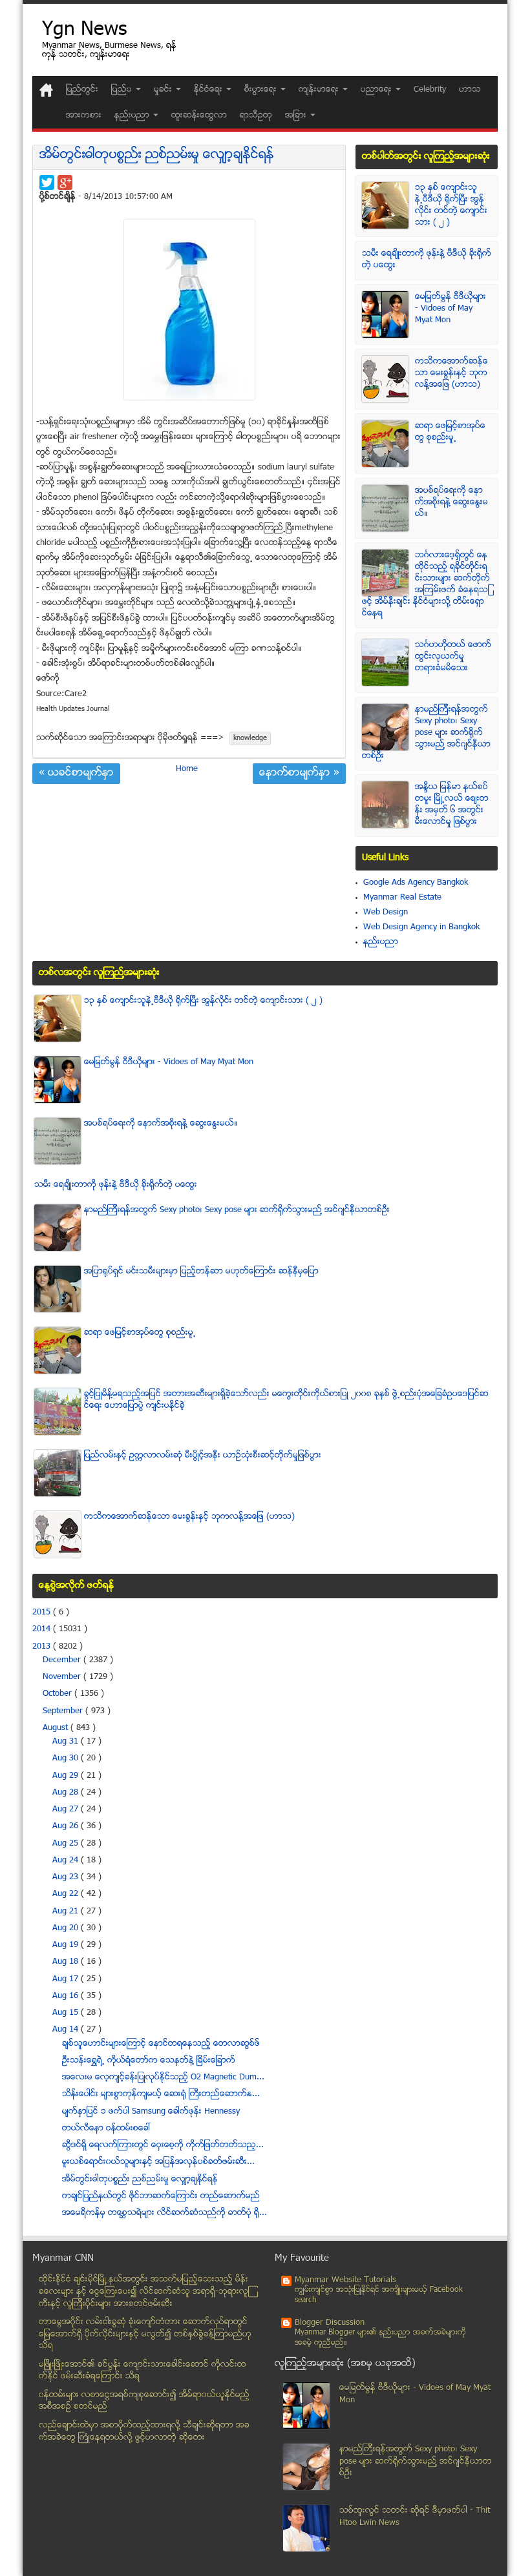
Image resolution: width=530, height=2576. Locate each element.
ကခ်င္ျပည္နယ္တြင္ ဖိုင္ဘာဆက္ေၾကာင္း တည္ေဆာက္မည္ (161, 2196)
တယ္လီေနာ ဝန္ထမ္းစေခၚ (107, 2128)
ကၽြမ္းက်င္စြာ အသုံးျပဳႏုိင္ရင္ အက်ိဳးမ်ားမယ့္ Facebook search (379, 2295)
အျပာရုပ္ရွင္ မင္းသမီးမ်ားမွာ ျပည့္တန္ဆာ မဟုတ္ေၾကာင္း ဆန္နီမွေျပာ (201, 1272)
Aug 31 (67, 1742)
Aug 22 (67, 1894)
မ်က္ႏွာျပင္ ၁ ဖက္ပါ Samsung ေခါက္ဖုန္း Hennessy (151, 2112)
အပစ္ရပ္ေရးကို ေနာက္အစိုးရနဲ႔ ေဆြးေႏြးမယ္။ (451, 502)
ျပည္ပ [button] (123, 90)
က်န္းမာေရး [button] (320, 90)
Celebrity (430, 90)
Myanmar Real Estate (402, 898)
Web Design (386, 912)
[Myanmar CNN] (46, 90)
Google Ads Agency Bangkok (416, 883)
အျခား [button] (297, 116)
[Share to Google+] (65, 182)
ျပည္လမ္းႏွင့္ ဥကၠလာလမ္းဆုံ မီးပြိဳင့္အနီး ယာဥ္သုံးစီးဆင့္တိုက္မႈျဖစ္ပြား (203, 1456)
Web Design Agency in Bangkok (421, 927)
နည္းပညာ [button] (133, 116)
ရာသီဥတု (256, 116)
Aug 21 (67, 1911)
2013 (43, 1647)
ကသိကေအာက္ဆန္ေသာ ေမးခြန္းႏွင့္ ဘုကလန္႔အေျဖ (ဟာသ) (451, 373)
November (63, 1677)
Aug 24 (67, 1860)
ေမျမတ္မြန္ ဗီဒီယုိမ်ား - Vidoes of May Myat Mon (450, 309)
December (63, 1660)
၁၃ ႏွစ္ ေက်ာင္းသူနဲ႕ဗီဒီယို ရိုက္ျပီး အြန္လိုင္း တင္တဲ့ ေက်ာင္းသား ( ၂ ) (451, 205)
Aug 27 (67, 1809)
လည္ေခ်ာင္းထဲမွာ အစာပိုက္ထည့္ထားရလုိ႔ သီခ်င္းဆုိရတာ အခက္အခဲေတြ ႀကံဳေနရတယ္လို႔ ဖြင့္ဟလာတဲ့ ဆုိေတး (144, 2432)
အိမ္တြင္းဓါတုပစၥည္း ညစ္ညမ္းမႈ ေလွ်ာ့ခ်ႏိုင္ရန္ (157, 155)
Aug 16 (67, 1996)
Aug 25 (67, 1844)
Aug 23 (67, 1877)
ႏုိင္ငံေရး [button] (209, 90)
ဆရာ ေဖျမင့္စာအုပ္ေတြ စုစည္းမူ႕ (450, 432)
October (58, 1694)
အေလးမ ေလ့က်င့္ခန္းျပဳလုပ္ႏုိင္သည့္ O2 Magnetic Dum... (163, 2077)
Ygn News (84, 31)
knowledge (250, 738)
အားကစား (84, 116)
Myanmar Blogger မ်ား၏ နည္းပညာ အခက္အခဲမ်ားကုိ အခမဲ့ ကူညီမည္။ (380, 2338)
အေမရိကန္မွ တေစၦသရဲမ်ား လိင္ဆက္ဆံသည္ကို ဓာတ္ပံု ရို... (164, 2213)
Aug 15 (67, 2013)
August (57, 1728)
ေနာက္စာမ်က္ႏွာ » (299, 774)
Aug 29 (67, 1776)
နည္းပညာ (381, 942)
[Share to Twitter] (47, 182)
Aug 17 (67, 1979)
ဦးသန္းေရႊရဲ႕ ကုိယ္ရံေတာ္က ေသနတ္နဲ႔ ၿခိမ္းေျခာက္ (149, 2061)
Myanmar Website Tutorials (345, 2280)
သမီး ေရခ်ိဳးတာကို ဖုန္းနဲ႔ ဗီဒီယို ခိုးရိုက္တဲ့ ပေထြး (116, 1185)
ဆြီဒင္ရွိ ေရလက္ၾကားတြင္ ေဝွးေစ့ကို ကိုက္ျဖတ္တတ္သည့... (163, 2145)
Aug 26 (67, 1826)
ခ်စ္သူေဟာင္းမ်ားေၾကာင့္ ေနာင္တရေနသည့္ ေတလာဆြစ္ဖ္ (161, 2044)
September (64, 1711)
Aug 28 (67, 1793)
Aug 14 (67, 2030)
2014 (43, 1629)
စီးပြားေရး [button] (262, 90)
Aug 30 (67, 1758)
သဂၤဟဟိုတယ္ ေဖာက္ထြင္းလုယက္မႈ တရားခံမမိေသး (453, 657)
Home (187, 769)
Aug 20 (67, 1928)
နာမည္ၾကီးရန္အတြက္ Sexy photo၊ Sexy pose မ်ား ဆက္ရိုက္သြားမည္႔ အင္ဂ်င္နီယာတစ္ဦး (426, 733)
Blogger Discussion (330, 2323)
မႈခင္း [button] (164, 90)
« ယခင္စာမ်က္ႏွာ (76, 774)
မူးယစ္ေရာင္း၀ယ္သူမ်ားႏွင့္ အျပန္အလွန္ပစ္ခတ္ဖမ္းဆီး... (158, 2162)
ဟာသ (470, 90)
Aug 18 (67, 1962)
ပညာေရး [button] (377, 90)
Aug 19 (67, 1945)
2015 (43, 1613)
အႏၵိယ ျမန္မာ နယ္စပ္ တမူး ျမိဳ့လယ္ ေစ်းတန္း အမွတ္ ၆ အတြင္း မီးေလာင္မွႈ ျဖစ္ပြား (452, 805)
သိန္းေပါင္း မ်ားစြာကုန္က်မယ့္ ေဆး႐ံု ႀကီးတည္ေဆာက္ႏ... (161, 2094)
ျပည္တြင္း (82, 90)
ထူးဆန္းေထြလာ (199, 116)
